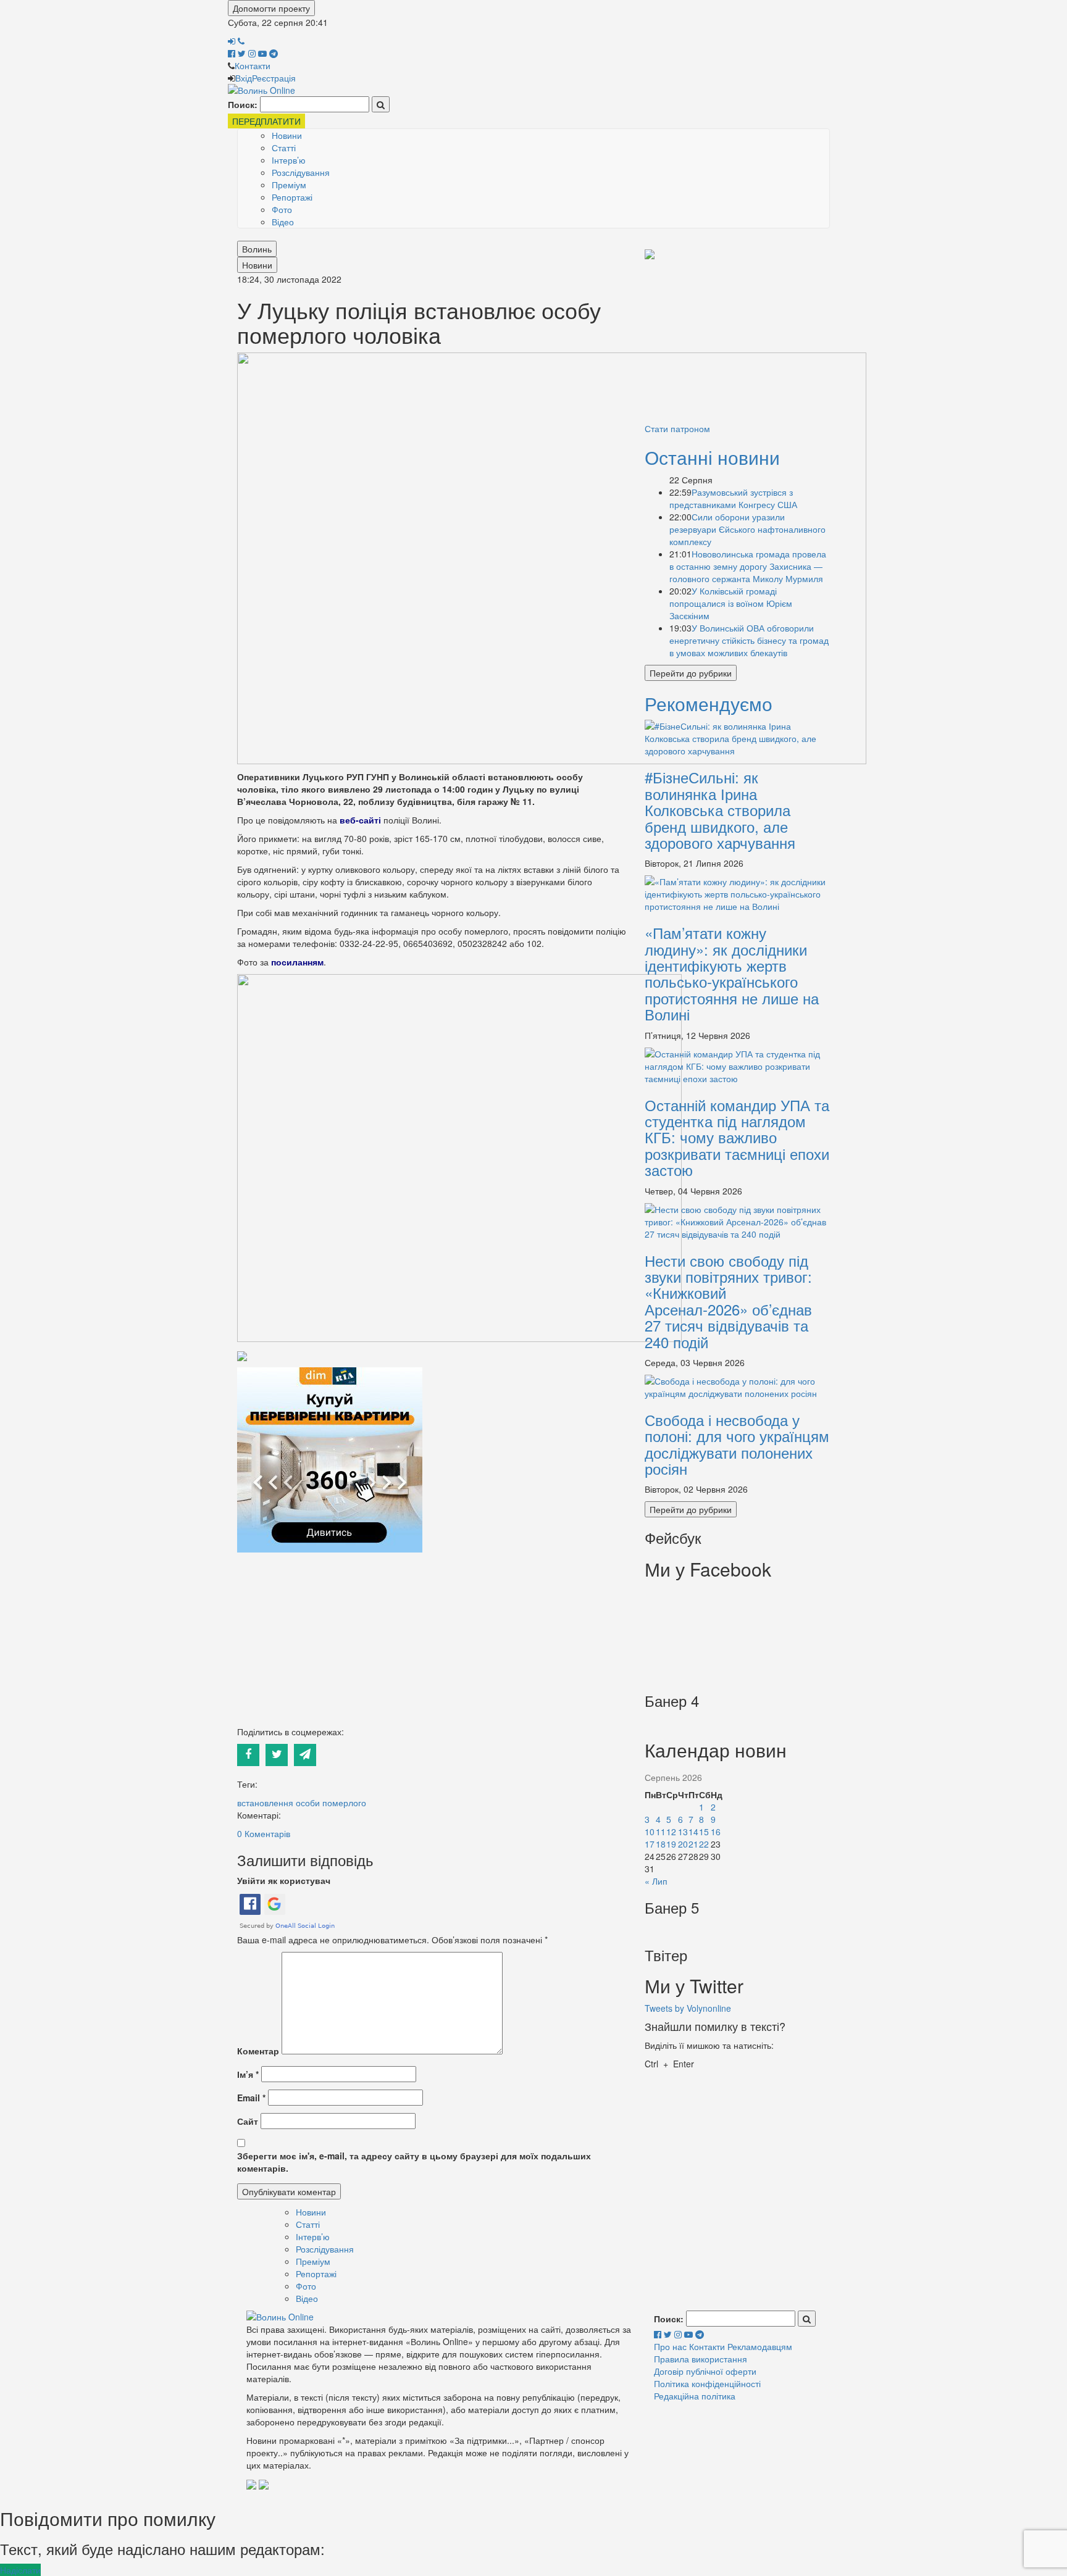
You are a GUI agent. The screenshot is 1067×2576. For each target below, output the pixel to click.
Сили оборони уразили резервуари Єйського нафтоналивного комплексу (747, 529)
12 (671, 1832)
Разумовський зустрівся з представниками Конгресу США (733, 498)
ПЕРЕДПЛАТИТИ (266, 121)
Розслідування (301, 172)
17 (650, 1844)
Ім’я (248, 2074)
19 (671, 1844)
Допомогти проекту (271, 8)
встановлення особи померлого (302, 1803)
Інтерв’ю (289, 160)
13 (683, 1832)
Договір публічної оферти (705, 2371)
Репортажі (292, 197)
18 (661, 1844)
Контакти (253, 65)
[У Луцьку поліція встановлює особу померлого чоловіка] (552, 557)
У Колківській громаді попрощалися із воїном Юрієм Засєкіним (731, 603)
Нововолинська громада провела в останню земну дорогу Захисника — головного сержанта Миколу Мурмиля (748, 566)
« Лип (656, 1881)
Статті (284, 148)
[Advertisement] (432, 1639)
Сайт (248, 2121)
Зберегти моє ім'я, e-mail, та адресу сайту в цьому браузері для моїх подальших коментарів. (414, 2162)
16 (716, 1832)
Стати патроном (677, 428)
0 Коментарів (264, 1833)
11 (661, 1832)
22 (704, 1844)
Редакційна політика (695, 2396)
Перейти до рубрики (691, 673)
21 (693, 1844)
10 (650, 1832)
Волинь (257, 249)
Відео (283, 222)
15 (704, 1832)
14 (693, 1832)
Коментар (258, 2051)
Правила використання (701, 2359)
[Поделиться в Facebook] (251, 1753)
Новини (287, 135)
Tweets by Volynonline (688, 2008)
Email (251, 2098)
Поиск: (243, 104)
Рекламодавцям (760, 2346)
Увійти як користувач (284, 1880)
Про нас (670, 2346)
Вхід (244, 78)
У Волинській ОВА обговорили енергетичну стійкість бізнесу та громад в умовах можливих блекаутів (749, 640)
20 (683, 1844)
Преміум (289, 185)
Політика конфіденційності (707, 2383)
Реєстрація (274, 78)
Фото (282, 209)
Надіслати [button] (20, 2570)
